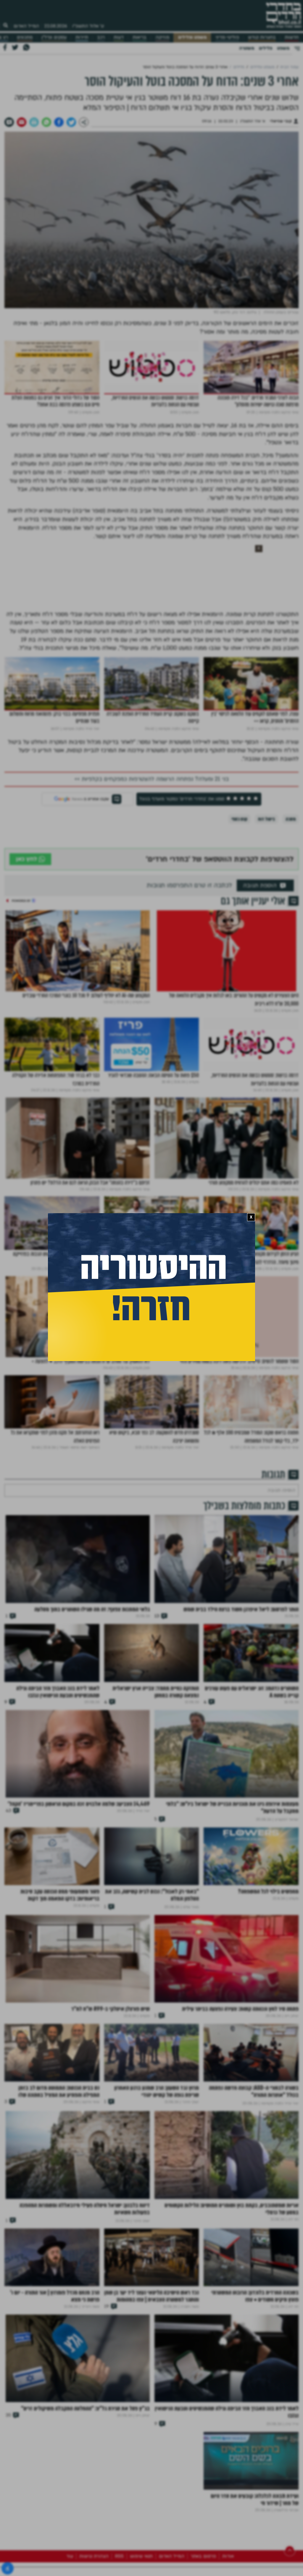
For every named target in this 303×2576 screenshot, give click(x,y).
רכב (101, 37)
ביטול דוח (266, 819)
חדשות (292, 37)
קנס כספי (239, 819)
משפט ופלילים (192, 37)
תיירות (82, 37)
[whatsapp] (46, 122)
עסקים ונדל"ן (54, 37)
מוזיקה (162, 37)
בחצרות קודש (262, 37)
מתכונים (25, 37)
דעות (119, 37)
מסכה (291, 819)
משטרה (247, 48)
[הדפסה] (34, 122)
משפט (283, 48)
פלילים (266, 48)
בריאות (140, 37)
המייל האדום (26, 26)
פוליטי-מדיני (227, 37)
